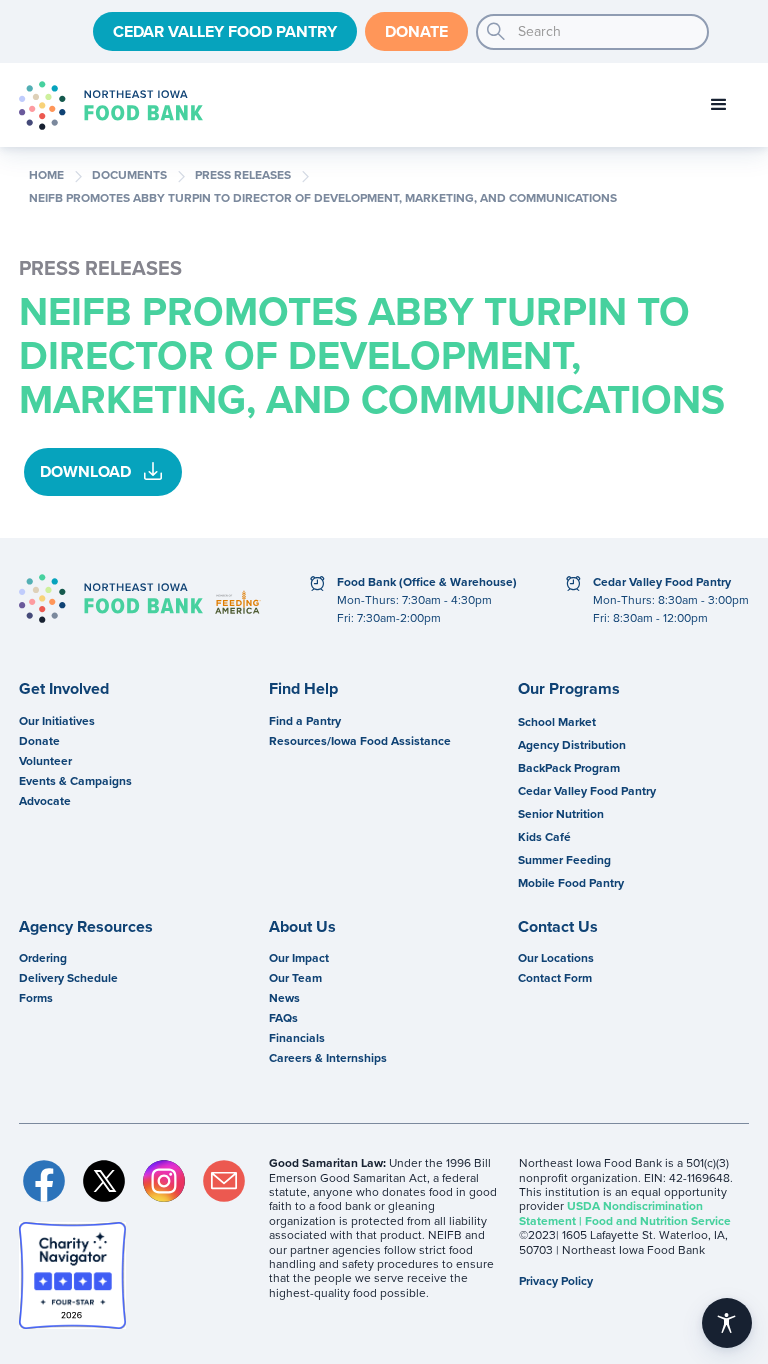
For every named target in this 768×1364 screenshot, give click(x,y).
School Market (557, 722)
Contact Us (558, 927)
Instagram (164, 1181)
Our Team (295, 978)
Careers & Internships (328, 1058)
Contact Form (555, 978)
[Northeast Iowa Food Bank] (111, 598)
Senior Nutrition (561, 814)
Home (46, 176)
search (496, 32)
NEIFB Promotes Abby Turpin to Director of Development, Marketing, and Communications (323, 199)
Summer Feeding (564, 860)
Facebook (44, 1181)
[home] (111, 105)
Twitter (104, 1181)
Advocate (45, 801)
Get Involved (64, 689)
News (284, 998)
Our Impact (299, 958)
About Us (302, 927)
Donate (416, 31)
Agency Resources (86, 927)
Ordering (43, 958)
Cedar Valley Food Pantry (225, 31)
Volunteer (45, 761)
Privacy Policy (556, 1281)
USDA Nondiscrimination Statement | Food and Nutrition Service (625, 1213)
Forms (36, 998)
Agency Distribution (572, 745)
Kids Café (544, 837)
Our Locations (556, 958)
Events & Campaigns (75, 781)
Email (224, 1181)
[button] (719, 105)
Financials (297, 1038)
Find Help (303, 689)
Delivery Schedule (68, 978)
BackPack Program (569, 768)
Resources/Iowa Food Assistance (360, 741)
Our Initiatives (57, 721)
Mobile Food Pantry (571, 883)
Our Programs (569, 689)
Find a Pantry (305, 721)
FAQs (283, 1018)
